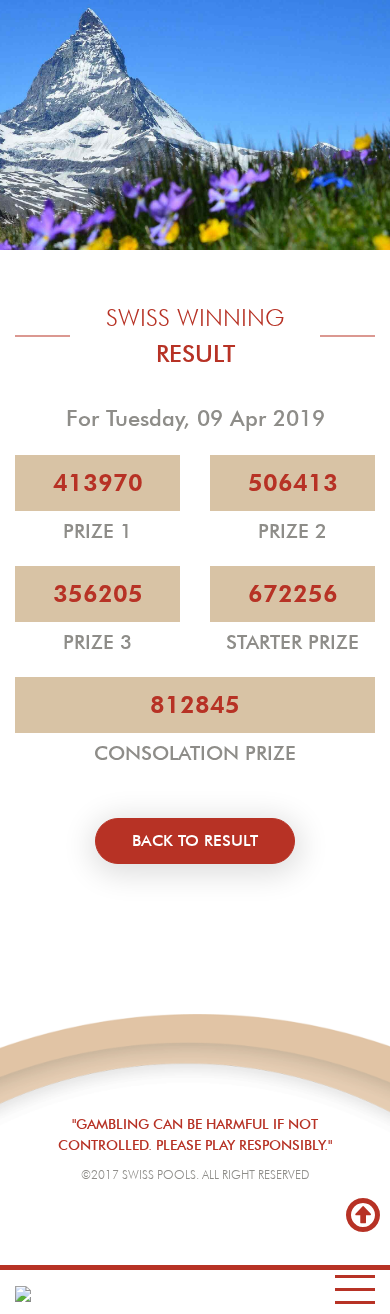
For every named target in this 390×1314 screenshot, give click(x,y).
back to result (195, 840)
